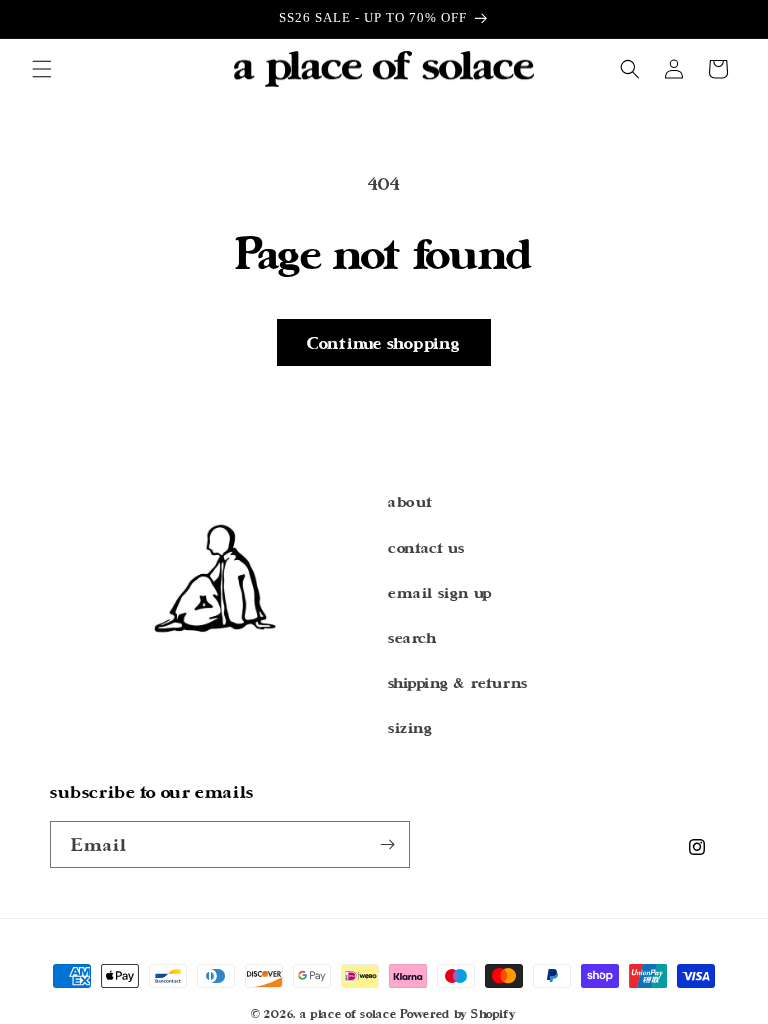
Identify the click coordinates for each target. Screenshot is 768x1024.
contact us (426, 547)
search (412, 637)
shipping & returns (458, 682)
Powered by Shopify (458, 1013)
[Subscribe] (387, 844)
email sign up (440, 592)
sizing (410, 727)
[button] (42, 69)
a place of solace (348, 1013)
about (410, 501)
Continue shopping (384, 342)
